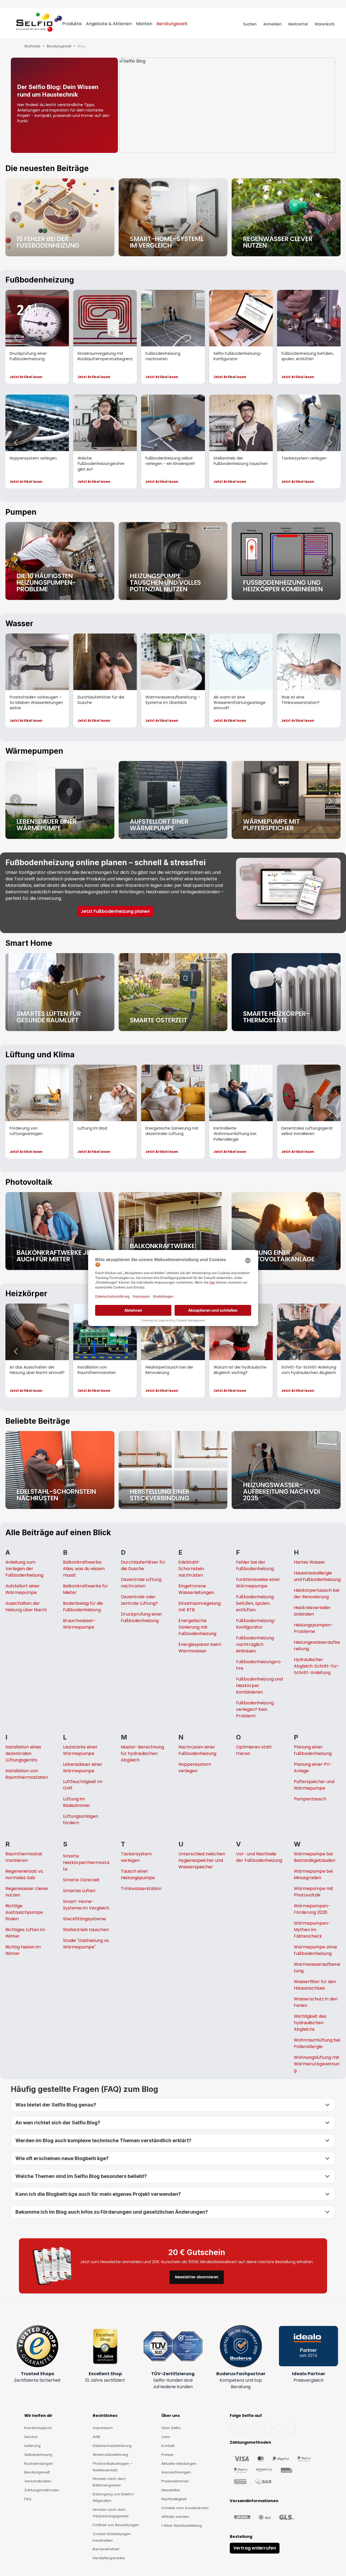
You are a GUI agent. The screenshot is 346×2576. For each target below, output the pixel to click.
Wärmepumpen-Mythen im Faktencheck (312, 1930)
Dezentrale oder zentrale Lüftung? (139, 1600)
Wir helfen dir (38, 2416)
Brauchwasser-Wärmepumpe (79, 1624)
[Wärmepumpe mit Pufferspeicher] (286, 800)
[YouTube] (246, 2429)
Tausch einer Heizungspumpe (138, 1874)
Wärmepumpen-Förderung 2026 (312, 1909)
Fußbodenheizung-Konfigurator (256, 1624)
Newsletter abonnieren (197, 2277)
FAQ (28, 2499)
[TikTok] (280, 2429)
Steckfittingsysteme (84, 1919)
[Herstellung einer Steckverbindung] (173, 1470)
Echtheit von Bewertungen (116, 2525)
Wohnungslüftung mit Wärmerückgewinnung (317, 2064)
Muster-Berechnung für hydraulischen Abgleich (142, 1753)
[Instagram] (257, 2429)
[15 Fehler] (60, 217)
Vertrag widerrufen (255, 2548)
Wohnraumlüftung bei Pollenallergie (317, 2043)
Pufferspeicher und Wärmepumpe (314, 1785)
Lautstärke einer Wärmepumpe (80, 1750)
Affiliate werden (175, 2517)
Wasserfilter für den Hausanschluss (315, 1985)
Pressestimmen (175, 2481)
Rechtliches (105, 2416)
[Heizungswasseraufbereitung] (286, 1470)
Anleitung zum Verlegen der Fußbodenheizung (24, 1569)
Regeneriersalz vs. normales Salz (24, 1874)
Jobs (166, 2437)
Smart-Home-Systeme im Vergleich (86, 1905)
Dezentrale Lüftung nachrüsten (141, 1583)
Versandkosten (38, 2481)
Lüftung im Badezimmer (76, 1802)
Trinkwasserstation (141, 1888)
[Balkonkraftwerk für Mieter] (60, 1231)
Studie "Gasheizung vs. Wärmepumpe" (86, 1944)
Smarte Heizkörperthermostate (86, 1863)
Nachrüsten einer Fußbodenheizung (197, 1750)
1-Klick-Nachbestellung (182, 2526)
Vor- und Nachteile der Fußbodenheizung (259, 1857)
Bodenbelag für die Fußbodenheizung (83, 1607)
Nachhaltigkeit (174, 2499)
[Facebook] (234, 2429)
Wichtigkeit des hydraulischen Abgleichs (310, 2023)
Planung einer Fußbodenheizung (313, 1750)
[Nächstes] (330, 217)
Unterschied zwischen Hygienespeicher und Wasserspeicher (202, 1860)
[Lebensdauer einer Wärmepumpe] (60, 800)
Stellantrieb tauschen (86, 1930)
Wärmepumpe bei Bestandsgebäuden (315, 1857)
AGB (96, 2437)
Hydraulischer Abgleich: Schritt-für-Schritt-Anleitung (317, 1666)
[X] (268, 2429)
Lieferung (32, 2446)
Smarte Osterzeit (81, 1880)
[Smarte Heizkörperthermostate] (286, 992)
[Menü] (11, 24)
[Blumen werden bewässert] (286, 217)
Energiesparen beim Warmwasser (200, 1648)
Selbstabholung (38, 2455)
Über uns (171, 2416)
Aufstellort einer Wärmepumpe (23, 1589)
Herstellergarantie (109, 2558)
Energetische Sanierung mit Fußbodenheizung (197, 1627)
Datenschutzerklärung (112, 2446)
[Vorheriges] (16, 217)
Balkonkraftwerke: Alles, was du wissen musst (84, 1569)
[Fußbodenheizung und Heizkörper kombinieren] (286, 561)
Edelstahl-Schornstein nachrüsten (191, 1569)
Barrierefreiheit (106, 2549)
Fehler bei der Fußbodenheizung (255, 1565)
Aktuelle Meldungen (179, 2464)
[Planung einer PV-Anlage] (286, 1231)
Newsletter (171, 2490)
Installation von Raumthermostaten (27, 1774)
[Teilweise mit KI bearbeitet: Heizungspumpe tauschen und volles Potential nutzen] (173, 561)
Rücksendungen (39, 2464)
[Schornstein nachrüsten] (60, 1470)
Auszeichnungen (176, 2472)
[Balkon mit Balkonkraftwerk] (173, 1231)
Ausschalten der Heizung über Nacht (26, 1607)
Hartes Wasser (310, 1562)
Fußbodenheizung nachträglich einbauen (255, 1644)
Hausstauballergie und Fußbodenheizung (317, 1576)
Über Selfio (171, 2428)
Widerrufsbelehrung (110, 2455)
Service (31, 2437)
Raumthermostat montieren (24, 1857)
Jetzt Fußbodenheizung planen (115, 911)
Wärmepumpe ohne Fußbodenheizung (315, 1950)
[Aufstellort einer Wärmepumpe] (173, 800)
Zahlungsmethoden (42, 2490)
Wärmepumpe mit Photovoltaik (314, 1892)
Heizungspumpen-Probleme (313, 1628)
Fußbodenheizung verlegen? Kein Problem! (255, 1709)
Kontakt (168, 2446)
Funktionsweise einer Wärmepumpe (258, 1583)
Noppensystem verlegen (195, 1768)
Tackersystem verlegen (136, 1857)
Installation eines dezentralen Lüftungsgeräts (23, 1753)
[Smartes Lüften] (60, 992)
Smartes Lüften (79, 1891)
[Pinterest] (291, 2429)
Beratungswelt (37, 2472)
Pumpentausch (310, 1799)
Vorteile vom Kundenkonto (185, 2508)
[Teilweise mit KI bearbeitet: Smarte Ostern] (173, 992)
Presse (167, 2455)
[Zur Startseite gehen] (39, 24)
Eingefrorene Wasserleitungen (196, 1589)
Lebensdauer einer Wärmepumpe (83, 1768)
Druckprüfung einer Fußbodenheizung (142, 1617)
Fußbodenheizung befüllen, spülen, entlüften (255, 1603)
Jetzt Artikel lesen (26, 377)
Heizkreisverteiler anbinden (312, 1611)
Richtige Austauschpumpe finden (24, 1912)
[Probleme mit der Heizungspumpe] (60, 561)
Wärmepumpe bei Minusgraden (313, 1874)
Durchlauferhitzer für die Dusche (143, 1565)
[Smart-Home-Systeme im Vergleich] (173, 217)
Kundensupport (38, 2428)
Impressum (103, 2428)
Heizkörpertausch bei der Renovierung (317, 1594)
